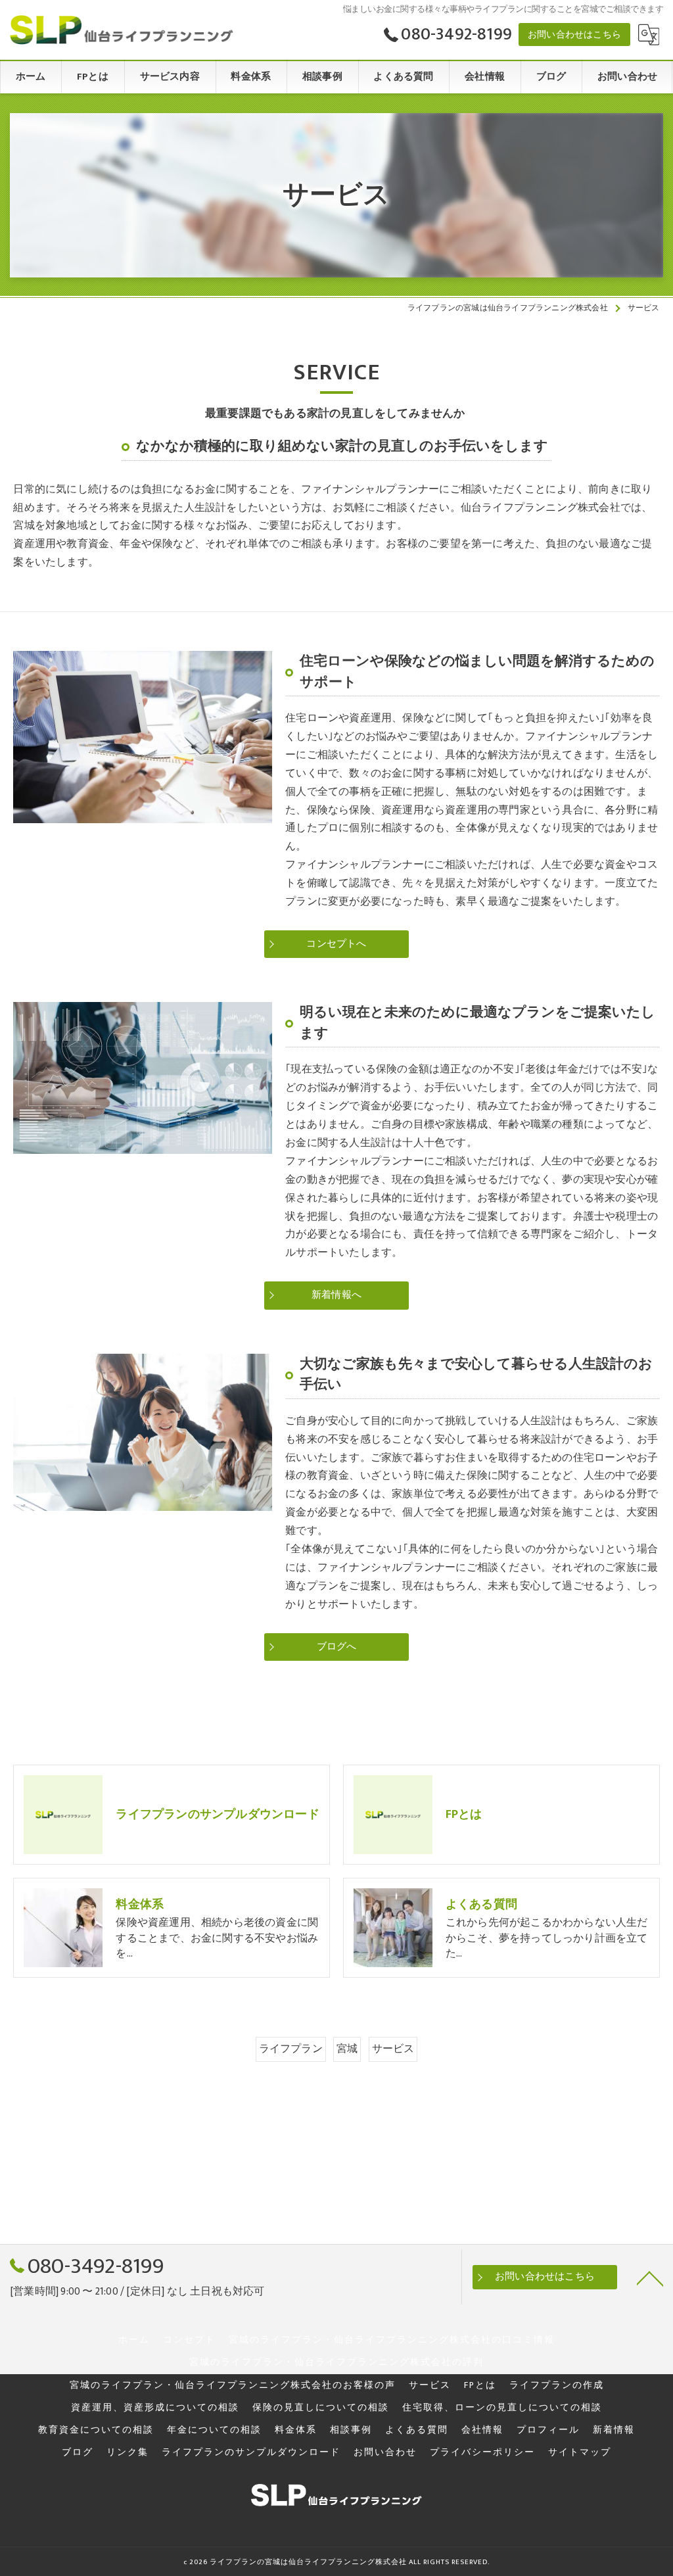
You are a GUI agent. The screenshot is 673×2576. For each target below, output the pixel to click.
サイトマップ (580, 2452)
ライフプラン (291, 2049)
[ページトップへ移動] (650, 2278)
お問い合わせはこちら (574, 35)
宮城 (347, 2049)
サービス (393, 2049)
